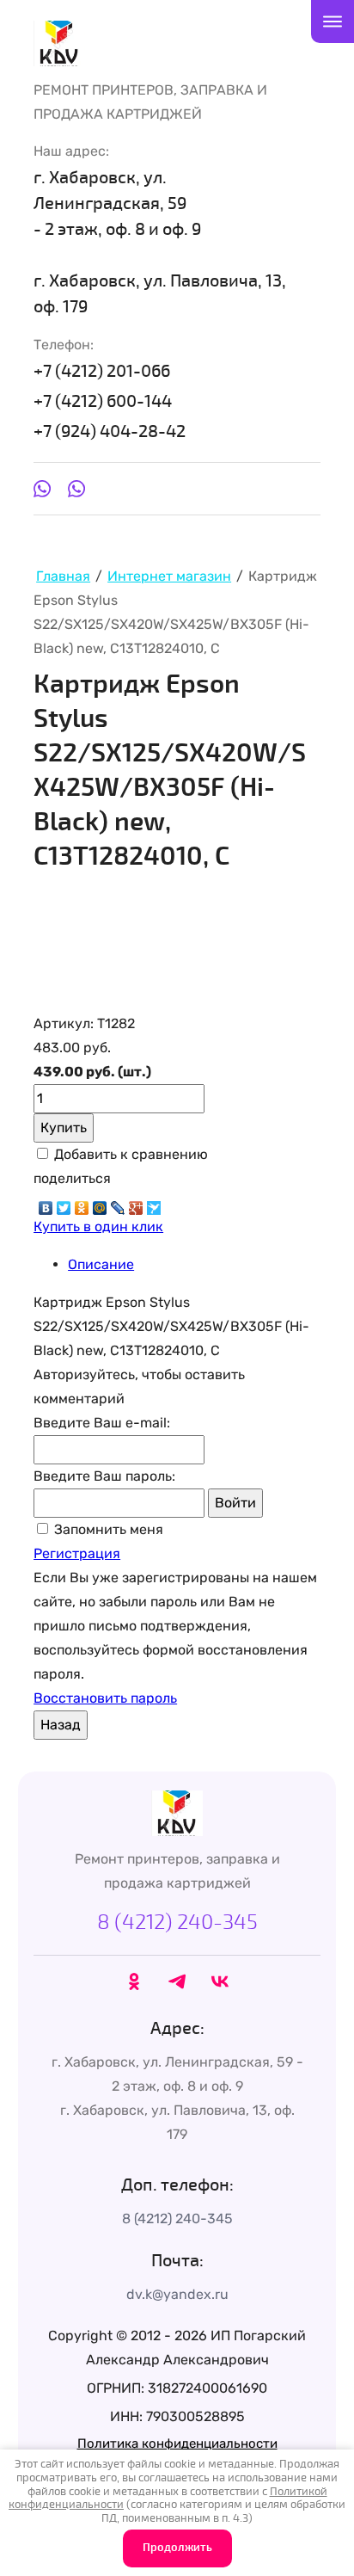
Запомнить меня (107, 1529)
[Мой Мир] (100, 1204)
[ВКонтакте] (46, 1204)
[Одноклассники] (82, 1204)
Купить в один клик (98, 1226)
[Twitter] (64, 1204)
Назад (61, 1725)
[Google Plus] (136, 1204)
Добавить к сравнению (129, 1154)
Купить (64, 1128)
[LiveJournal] (118, 1204)
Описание (101, 1264)
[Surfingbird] (154, 1204)
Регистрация (77, 1553)
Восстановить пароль (105, 1698)
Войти (235, 1503)
